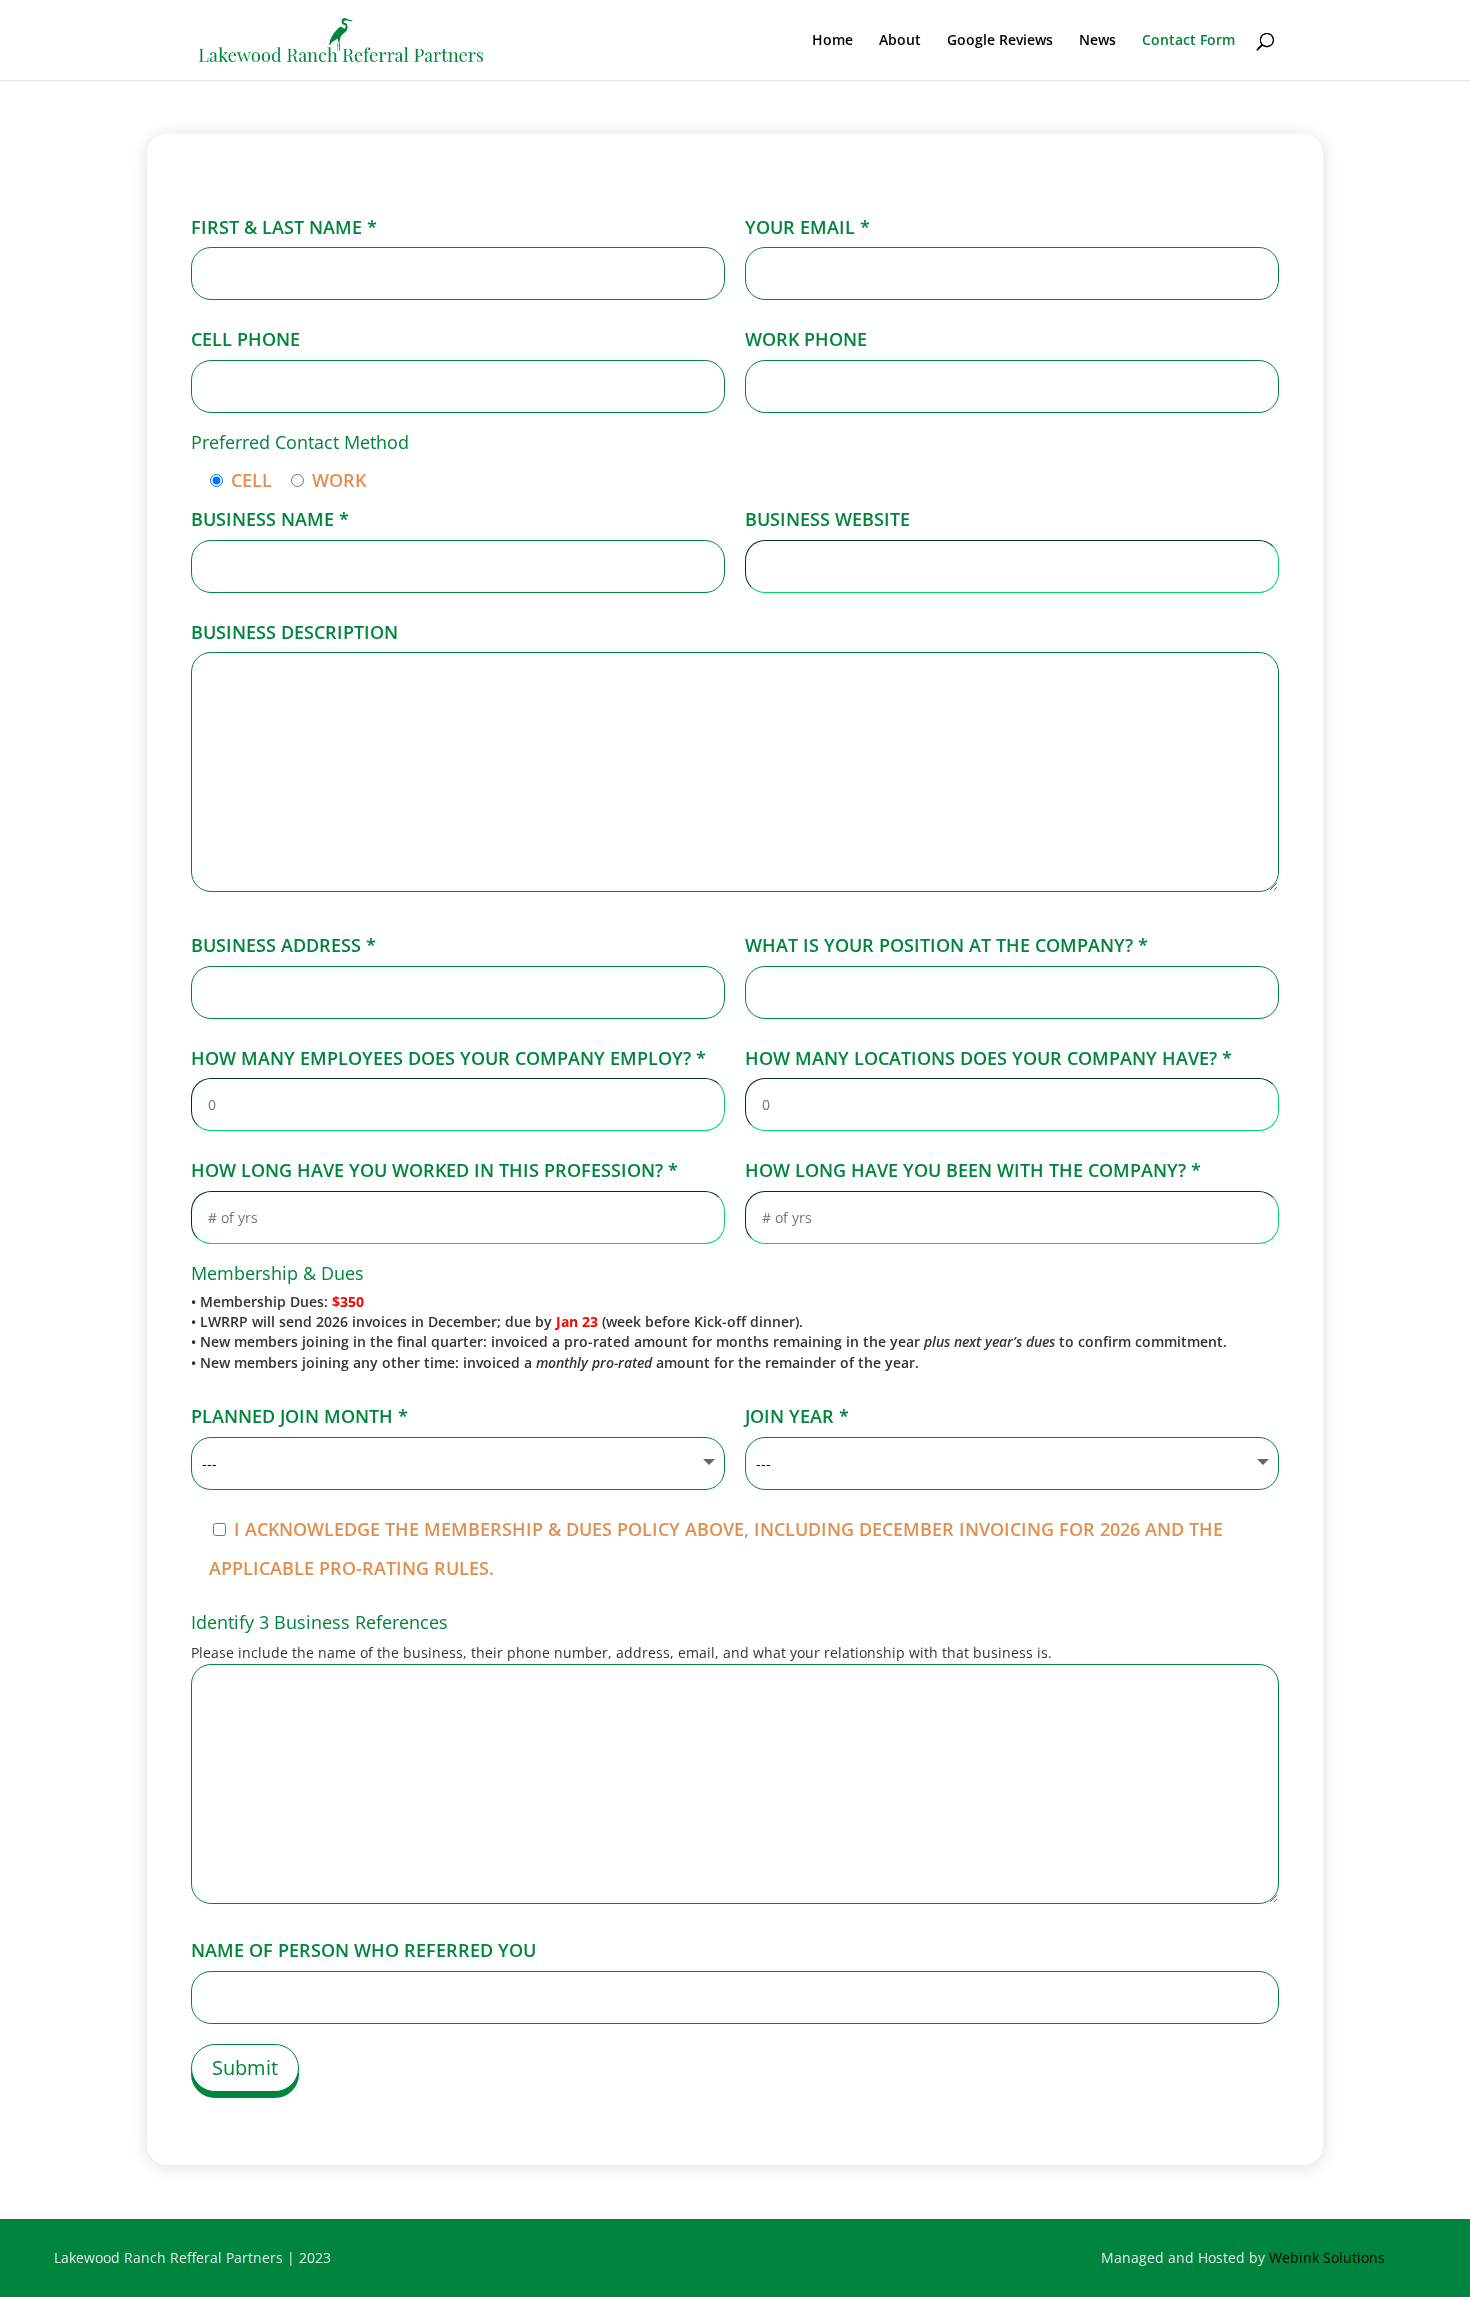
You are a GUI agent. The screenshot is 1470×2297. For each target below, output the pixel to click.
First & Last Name (284, 227)
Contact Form (1188, 41)
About (900, 41)
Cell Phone (245, 339)
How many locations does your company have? (988, 1058)
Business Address (283, 945)
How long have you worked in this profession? (434, 1170)
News (1097, 41)
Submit (245, 2067)
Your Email (807, 227)
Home (832, 41)
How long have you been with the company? (973, 1170)
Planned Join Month (299, 1416)
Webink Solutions (1327, 2257)
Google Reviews (1000, 41)
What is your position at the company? (946, 945)
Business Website (827, 519)
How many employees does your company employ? (448, 1058)
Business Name (270, 519)
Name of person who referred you (363, 1950)
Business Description (294, 632)
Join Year (797, 1416)
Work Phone (806, 339)
